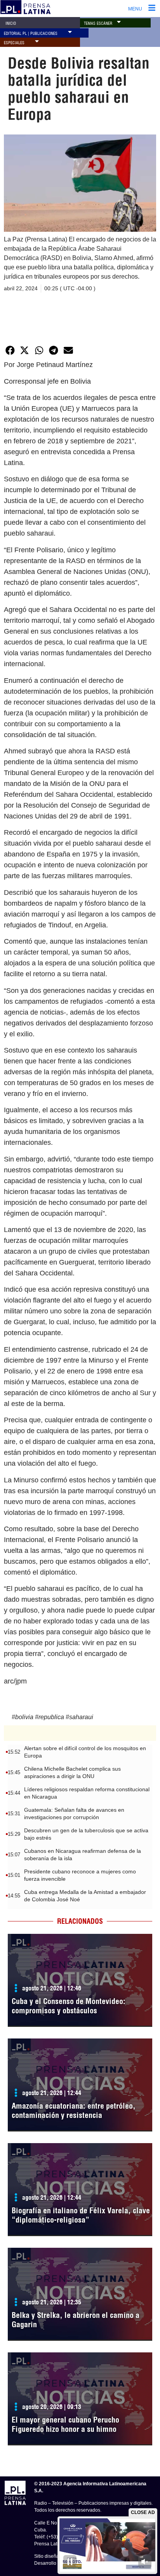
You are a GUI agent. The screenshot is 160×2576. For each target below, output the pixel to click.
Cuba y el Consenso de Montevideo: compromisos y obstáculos (69, 2006)
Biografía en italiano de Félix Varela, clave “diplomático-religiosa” (81, 2215)
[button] (119, 22)
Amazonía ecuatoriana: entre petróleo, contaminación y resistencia (74, 2110)
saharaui (81, 1717)
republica (51, 1717)
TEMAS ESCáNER (98, 23)
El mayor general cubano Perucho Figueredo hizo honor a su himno (65, 2424)
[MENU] (152, 9)
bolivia (24, 1717)
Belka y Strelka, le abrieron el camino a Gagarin (76, 2320)
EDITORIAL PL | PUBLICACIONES (31, 34)
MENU (135, 9)
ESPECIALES (14, 43)
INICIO (11, 23)
